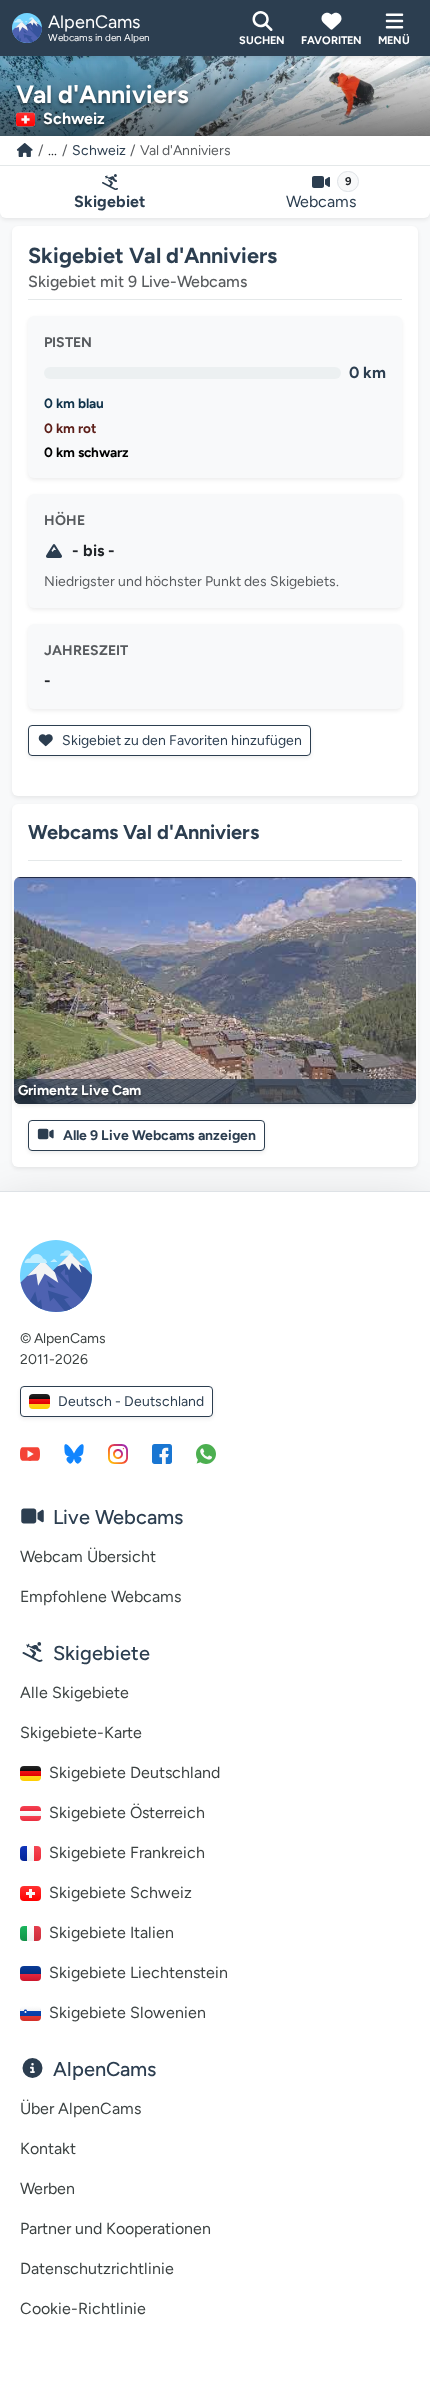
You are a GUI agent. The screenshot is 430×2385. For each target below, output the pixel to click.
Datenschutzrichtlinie (97, 2268)
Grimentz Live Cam (79, 1090)
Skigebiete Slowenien (127, 2012)
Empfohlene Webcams (100, 1596)
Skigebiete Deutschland (134, 1772)
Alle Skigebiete (74, 1692)
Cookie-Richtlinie (83, 2308)
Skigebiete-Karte (81, 1732)
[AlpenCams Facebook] (162, 1453)
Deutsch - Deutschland (131, 1401)
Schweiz (99, 150)
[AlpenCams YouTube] (30, 1453)
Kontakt (48, 2148)
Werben (47, 2188)
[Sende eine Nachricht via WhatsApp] (206, 1453)
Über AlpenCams (80, 2108)
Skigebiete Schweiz (120, 1892)
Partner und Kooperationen (115, 2228)
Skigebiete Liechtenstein (138, 1972)
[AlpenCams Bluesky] (74, 1453)
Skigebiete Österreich (127, 1812)
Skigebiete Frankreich (127, 1852)
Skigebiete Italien (111, 1932)
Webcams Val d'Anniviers (143, 832)
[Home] (25, 150)
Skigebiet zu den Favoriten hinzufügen (180, 740)
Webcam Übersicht (88, 1556)
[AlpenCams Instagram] (118, 1453)
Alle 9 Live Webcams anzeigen (159, 1135)
